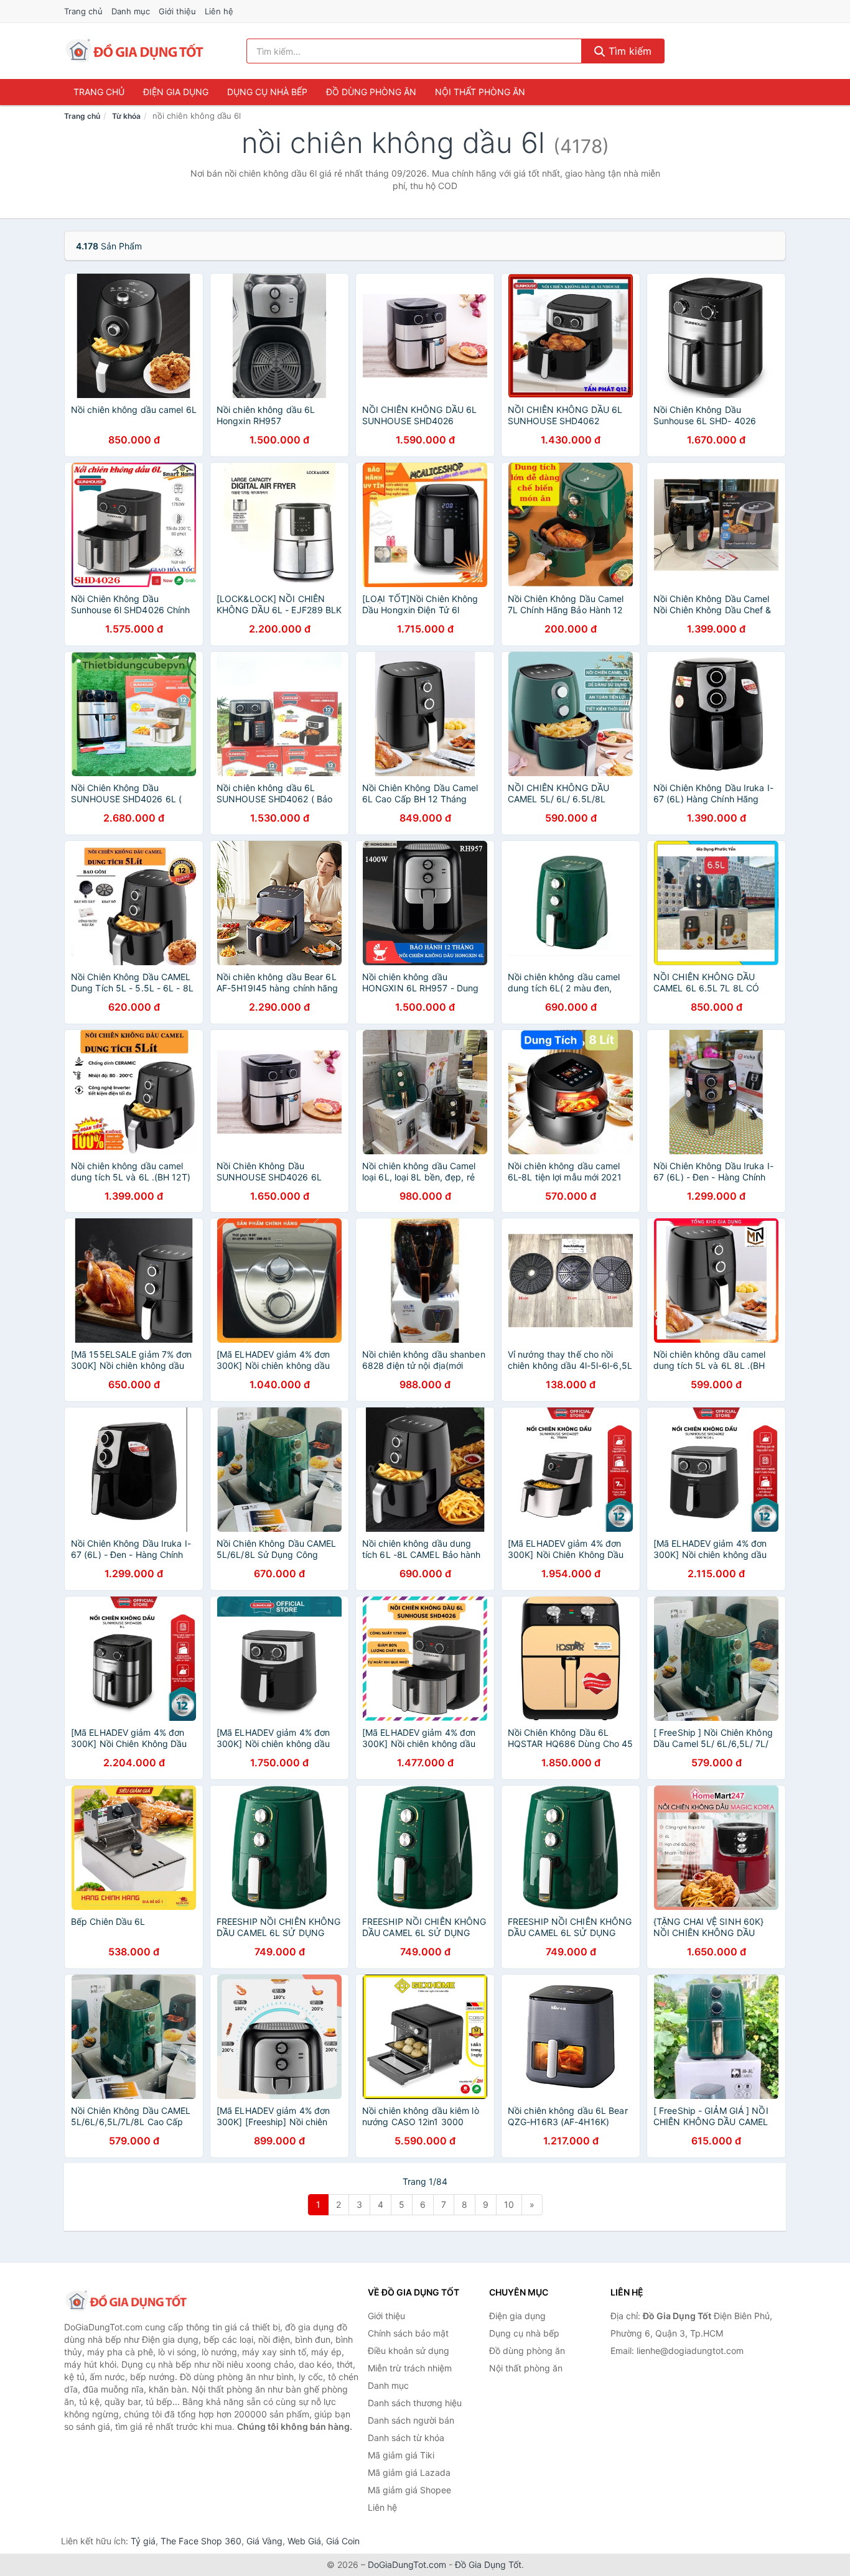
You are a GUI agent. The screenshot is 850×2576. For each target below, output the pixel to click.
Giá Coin (343, 2541)
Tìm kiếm (628, 51)
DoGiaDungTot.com (407, 2564)
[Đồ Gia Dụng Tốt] (126, 2301)
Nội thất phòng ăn (480, 92)
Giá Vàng (264, 2541)
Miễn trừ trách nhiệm (410, 2368)
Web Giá (304, 2541)
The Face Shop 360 (201, 2541)
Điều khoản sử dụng (409, 2351)
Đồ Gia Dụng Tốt (488, 2564)
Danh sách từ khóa (406, 2438)
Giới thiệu (177, 11)
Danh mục (131, 11)
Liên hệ (219, 11)
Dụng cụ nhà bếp (267, 92)
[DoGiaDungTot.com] (135, 51)
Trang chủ (83, 11)
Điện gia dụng (176, 92)
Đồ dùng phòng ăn (371, 92)
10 (509, 2204)
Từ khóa (126, 116)
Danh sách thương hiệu (415, 2403)
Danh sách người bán (411, 2420)
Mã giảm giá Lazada (409, 2472)
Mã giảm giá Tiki (401, 2455)
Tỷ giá (143, 2541)
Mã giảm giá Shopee (409, 2490)
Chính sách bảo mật (408, 2333)
